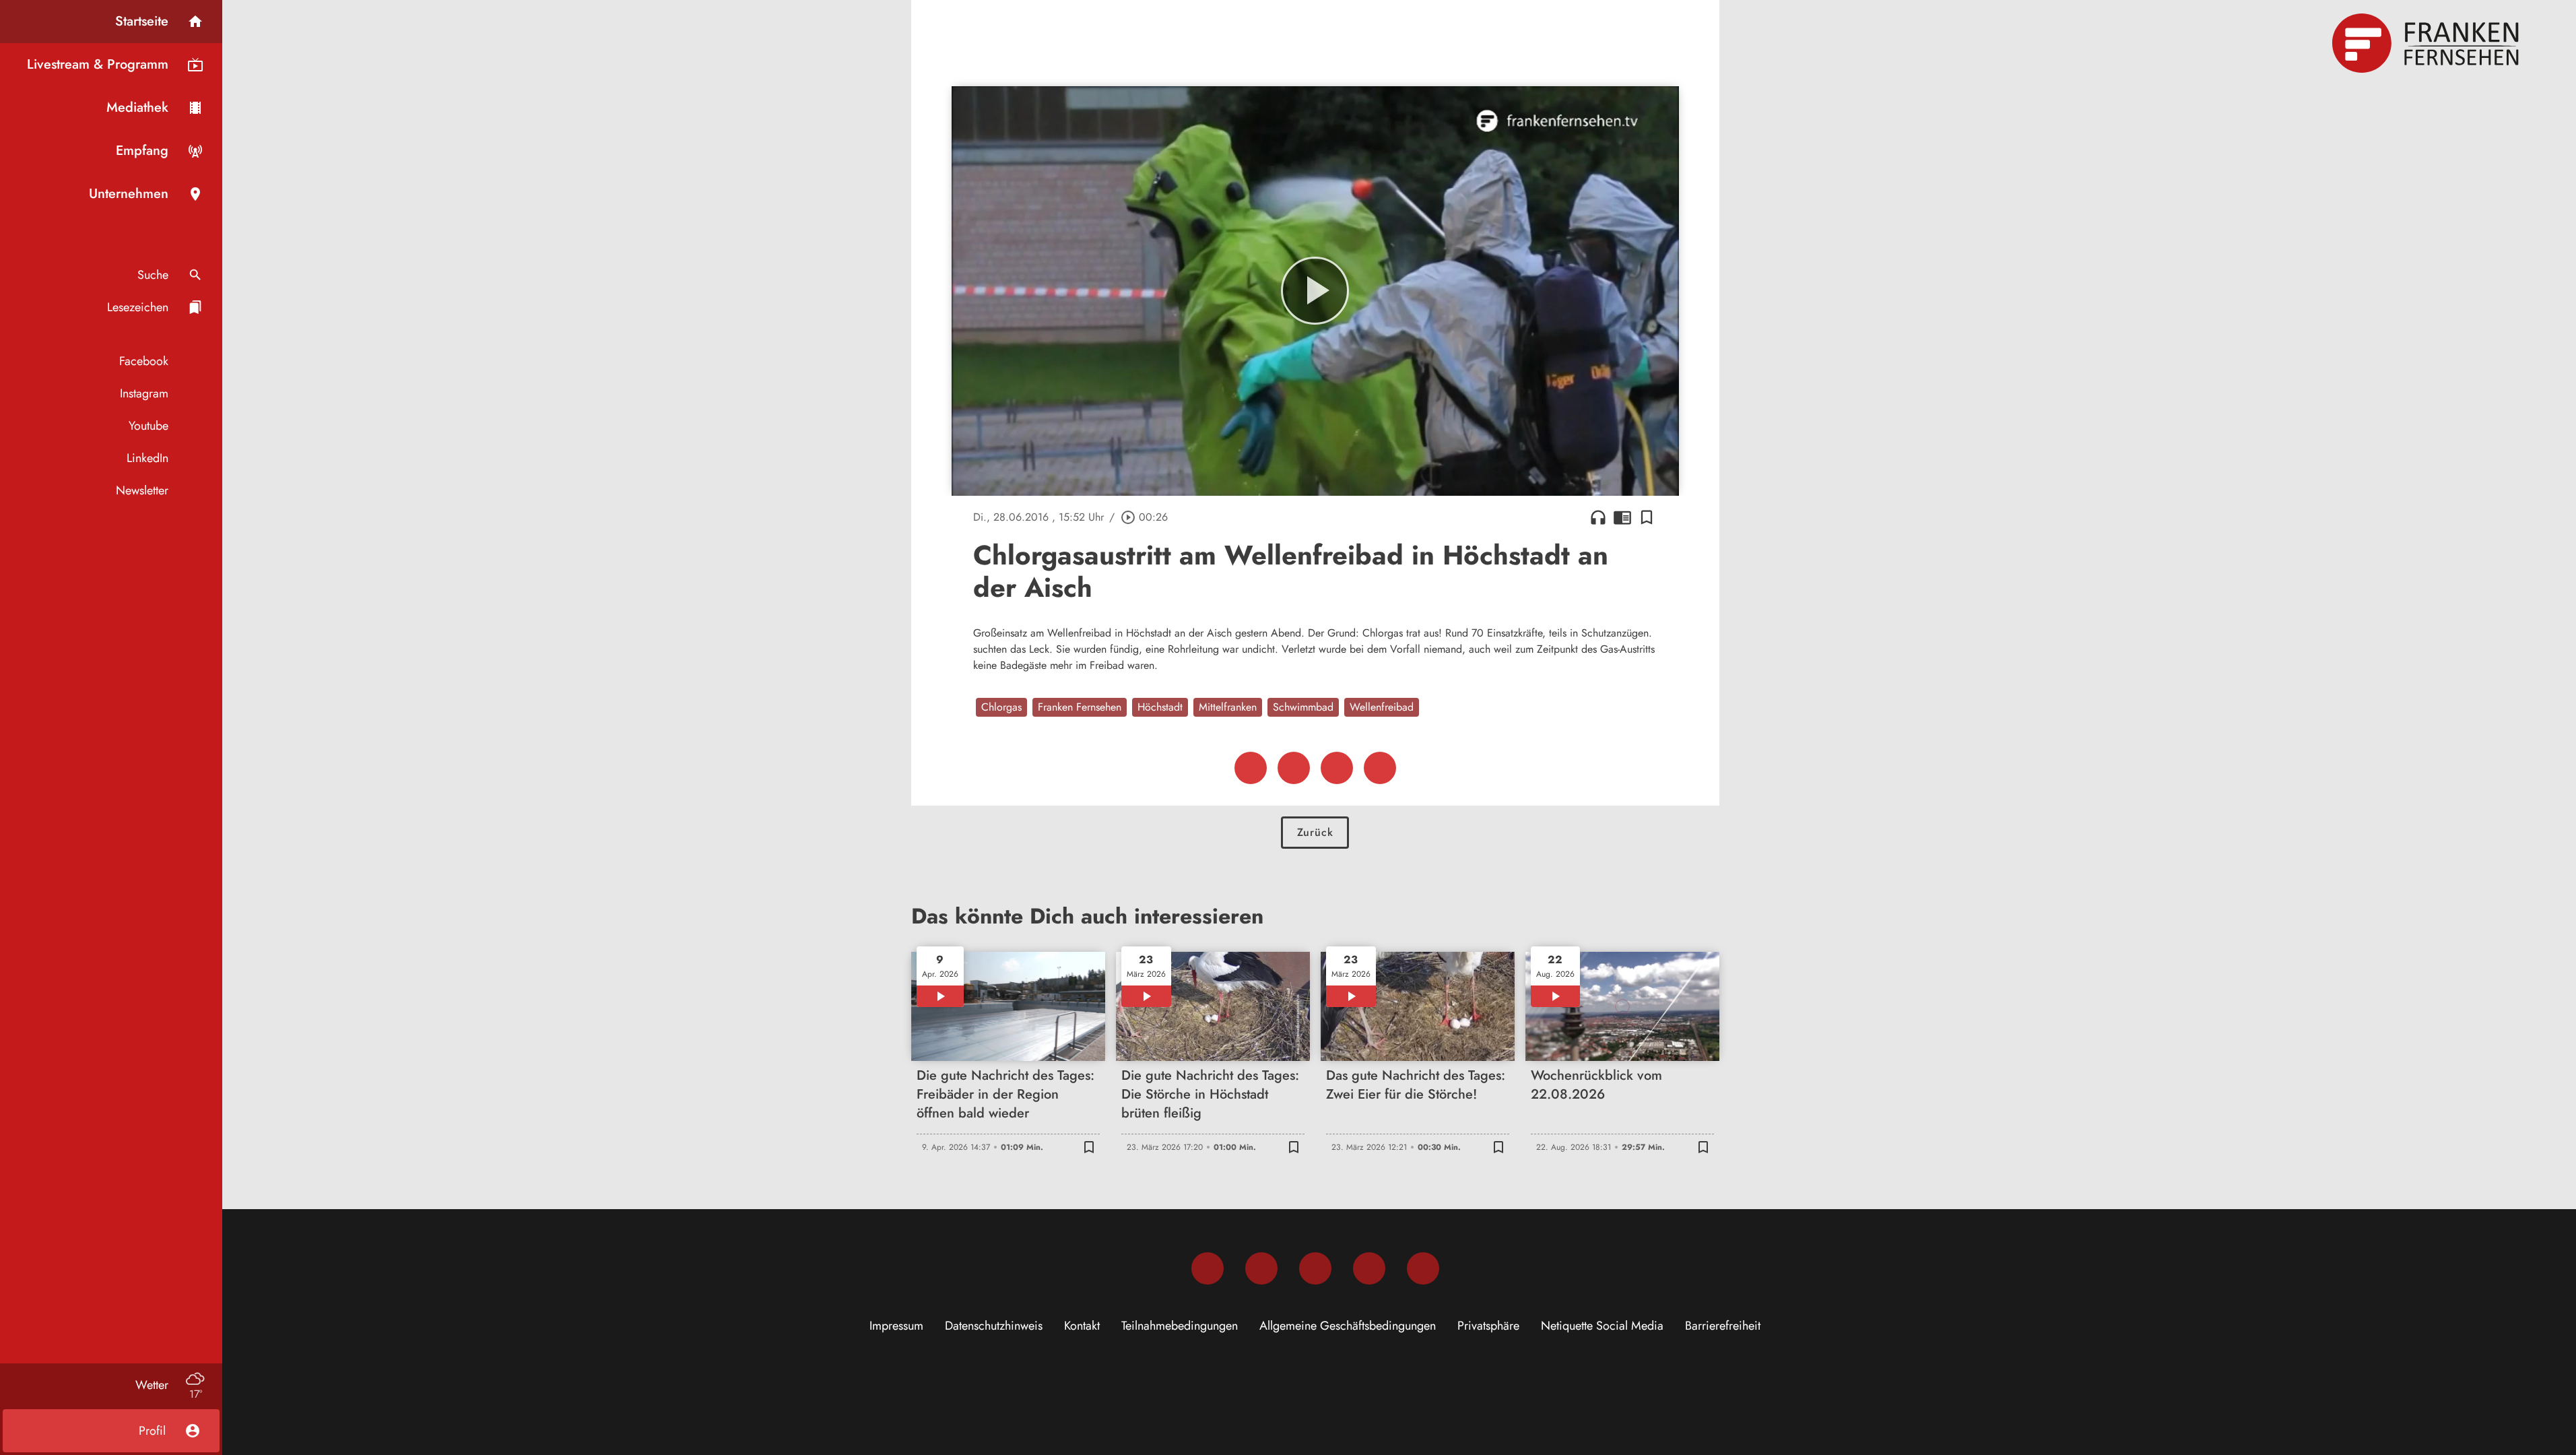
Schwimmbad (1303, 707)
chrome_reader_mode (1622, 517)
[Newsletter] (1423, 1268)
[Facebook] (1208, 1268)
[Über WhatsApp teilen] (1337, 768)
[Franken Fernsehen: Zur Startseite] (2427, 43)
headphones (1598, 517)
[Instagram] (1261, 1268)
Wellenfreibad (1382, 707)
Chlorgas (1001, 707)
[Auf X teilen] (1294, 768)
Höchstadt (1160, 707)
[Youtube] (1315, 1268)
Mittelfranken (1228, 707)
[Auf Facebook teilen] (1251, 768)
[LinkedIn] (1369, 1268)
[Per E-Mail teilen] (1380, 768)
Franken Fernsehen (1080, 707)
